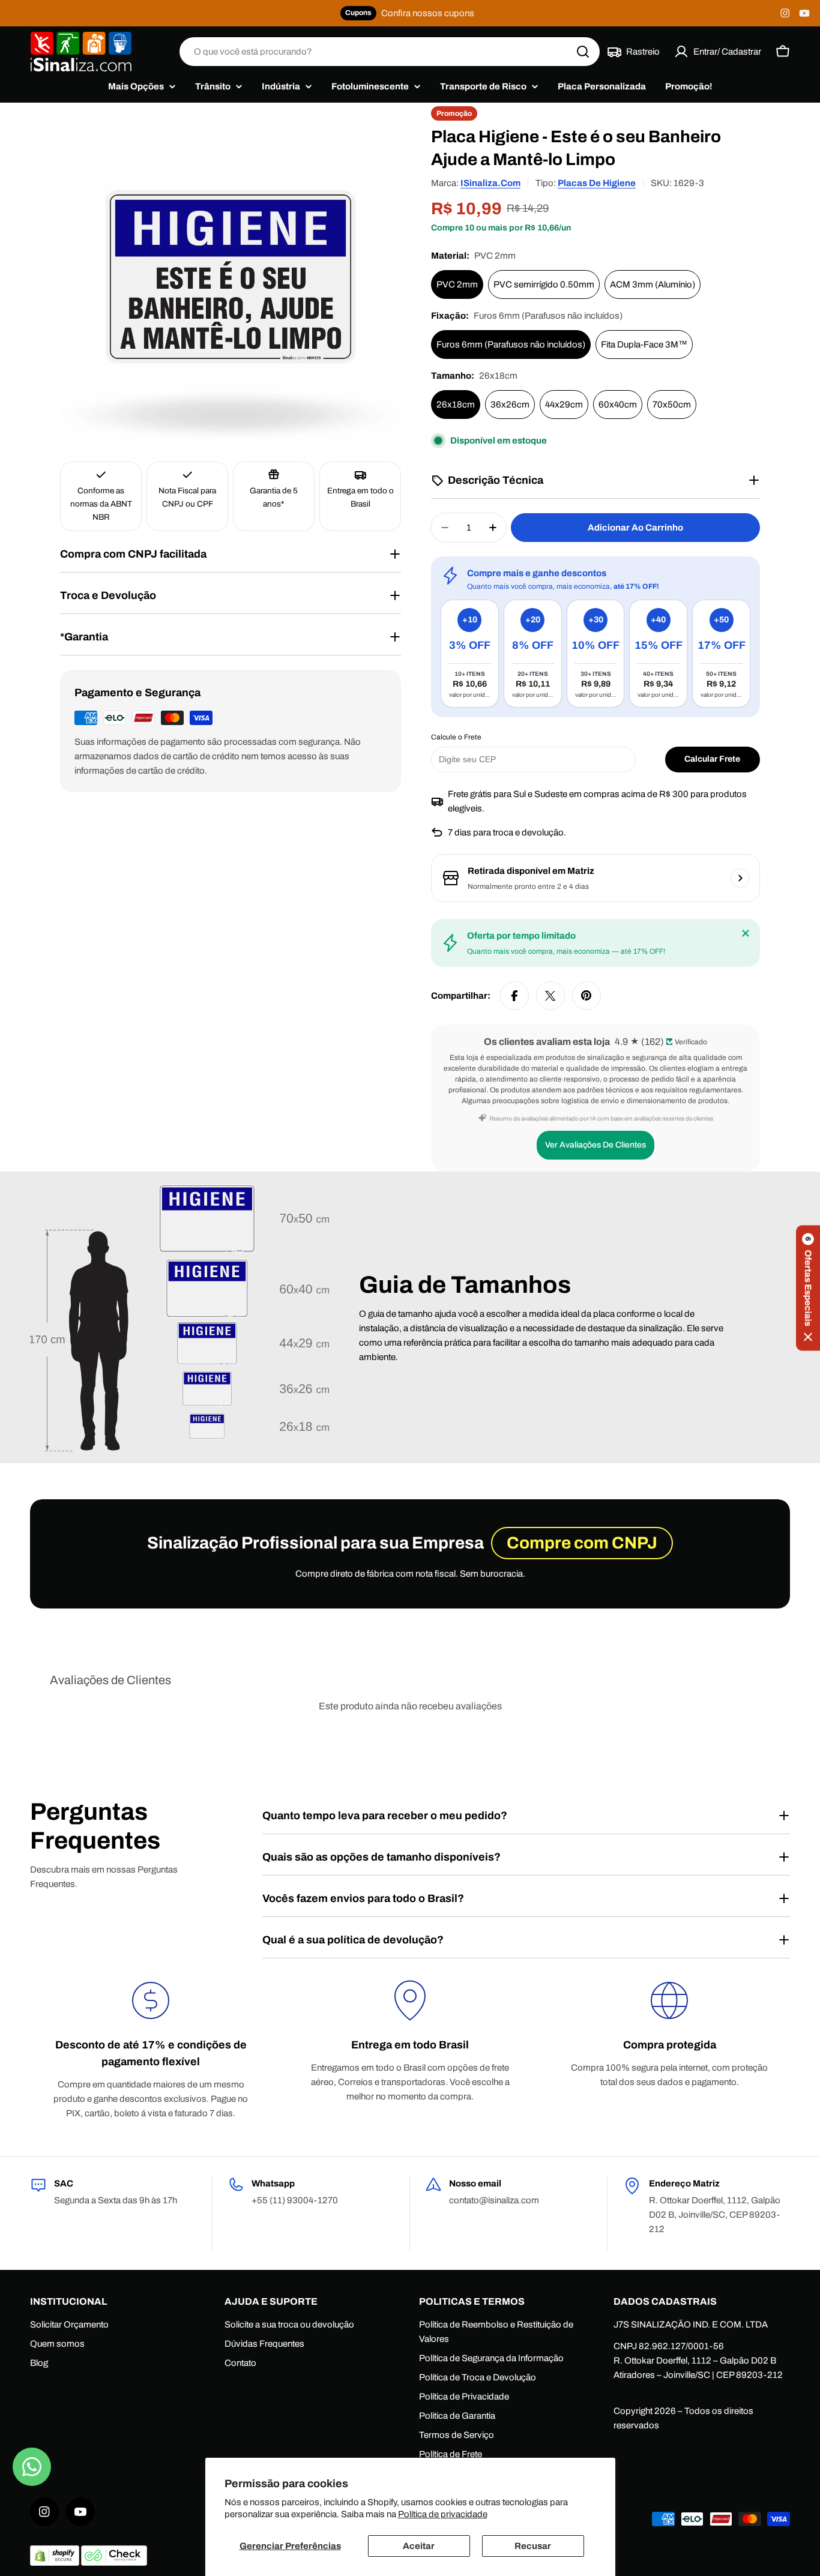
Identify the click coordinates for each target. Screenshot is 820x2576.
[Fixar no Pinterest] (586, 996)
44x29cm (564, 405)
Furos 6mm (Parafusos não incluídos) (511, 345)
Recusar (533, 2546)
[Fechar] (746, 933)
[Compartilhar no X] (550, 996)
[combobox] (390, 52)
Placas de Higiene (597, 183)
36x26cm (510, 405)
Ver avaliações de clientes (595, 1145)
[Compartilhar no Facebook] (514, 996)
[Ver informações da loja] (740, 878)
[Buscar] (583, 52)
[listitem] (470, 654)
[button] (808, 1288)
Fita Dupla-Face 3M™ (644, 345)
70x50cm (672, 405)
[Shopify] (56, 2563)
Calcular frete (712, 759)
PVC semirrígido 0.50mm (544, 284)
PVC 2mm (457, 284)
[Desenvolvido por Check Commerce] (114, 2563)
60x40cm (618, 405)
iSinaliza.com (490, 183)
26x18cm (456, 405)
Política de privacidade (443, 2514)
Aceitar (419, 2546)
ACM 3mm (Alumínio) (653, 284)
